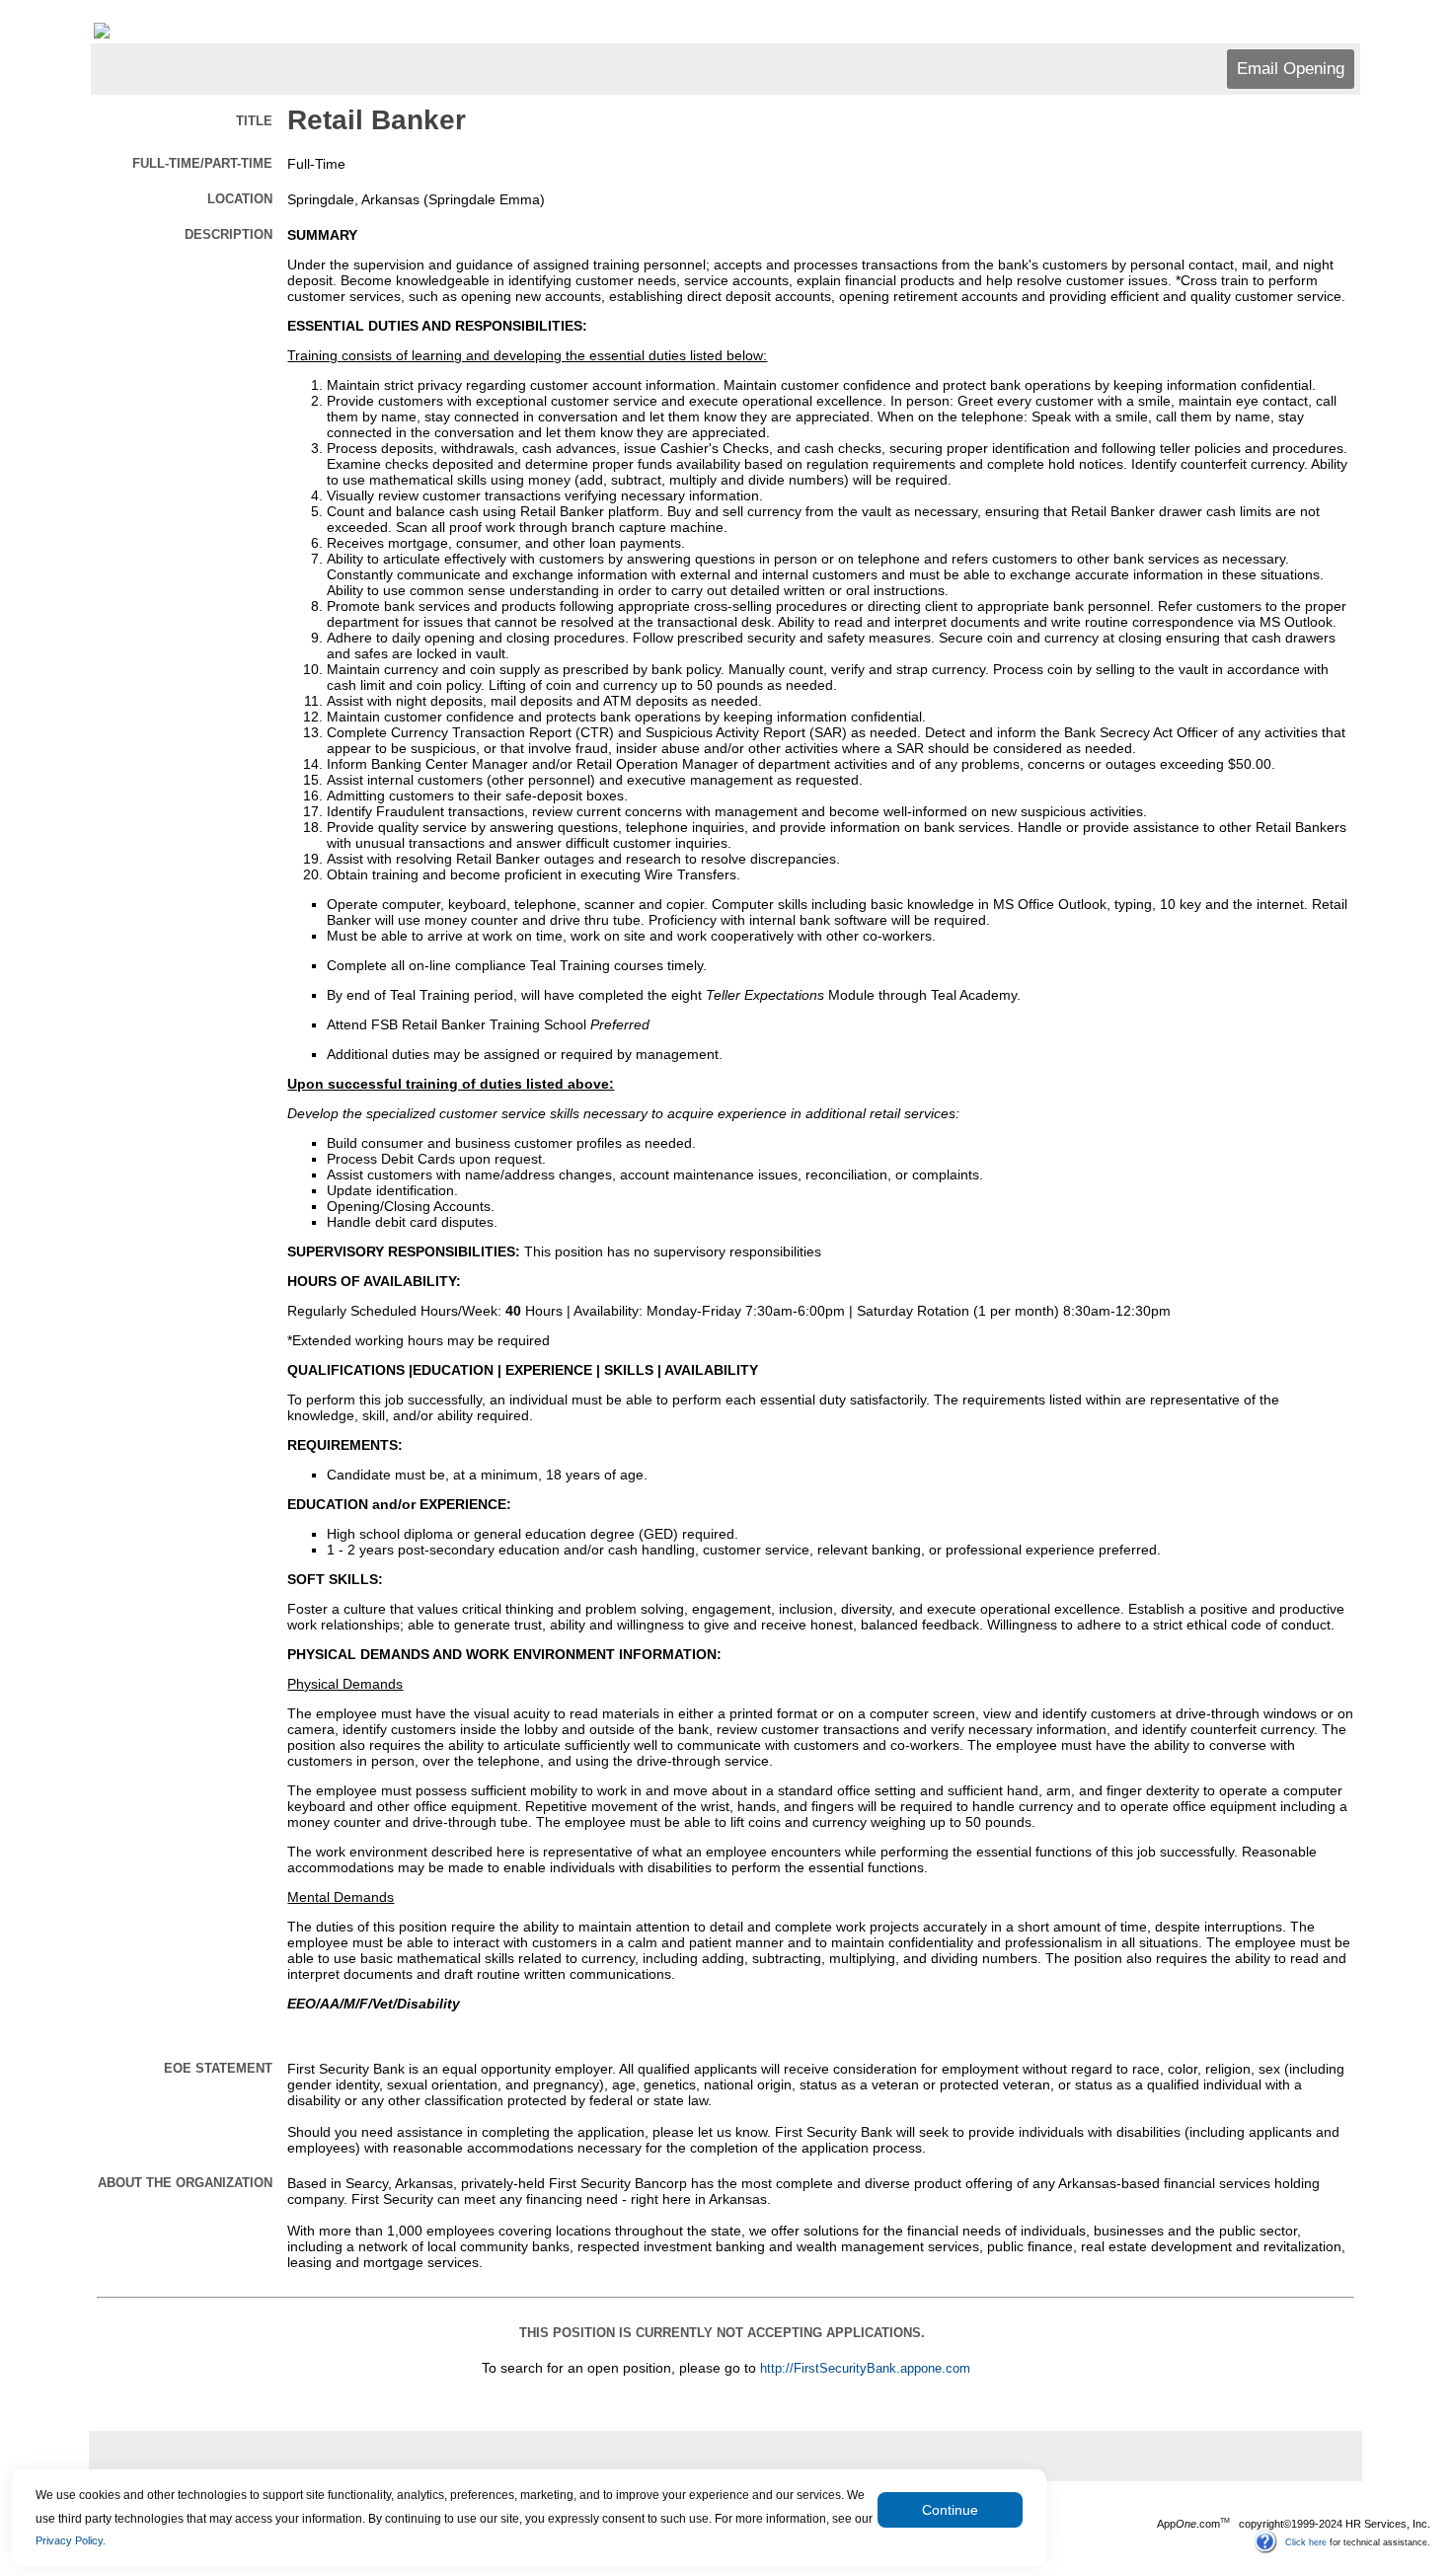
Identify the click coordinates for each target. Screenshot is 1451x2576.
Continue (950, 2510)
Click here (1306, 2541)
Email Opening (1291, 69)
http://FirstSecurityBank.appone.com (865, 2369)
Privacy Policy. (71, 2540)
